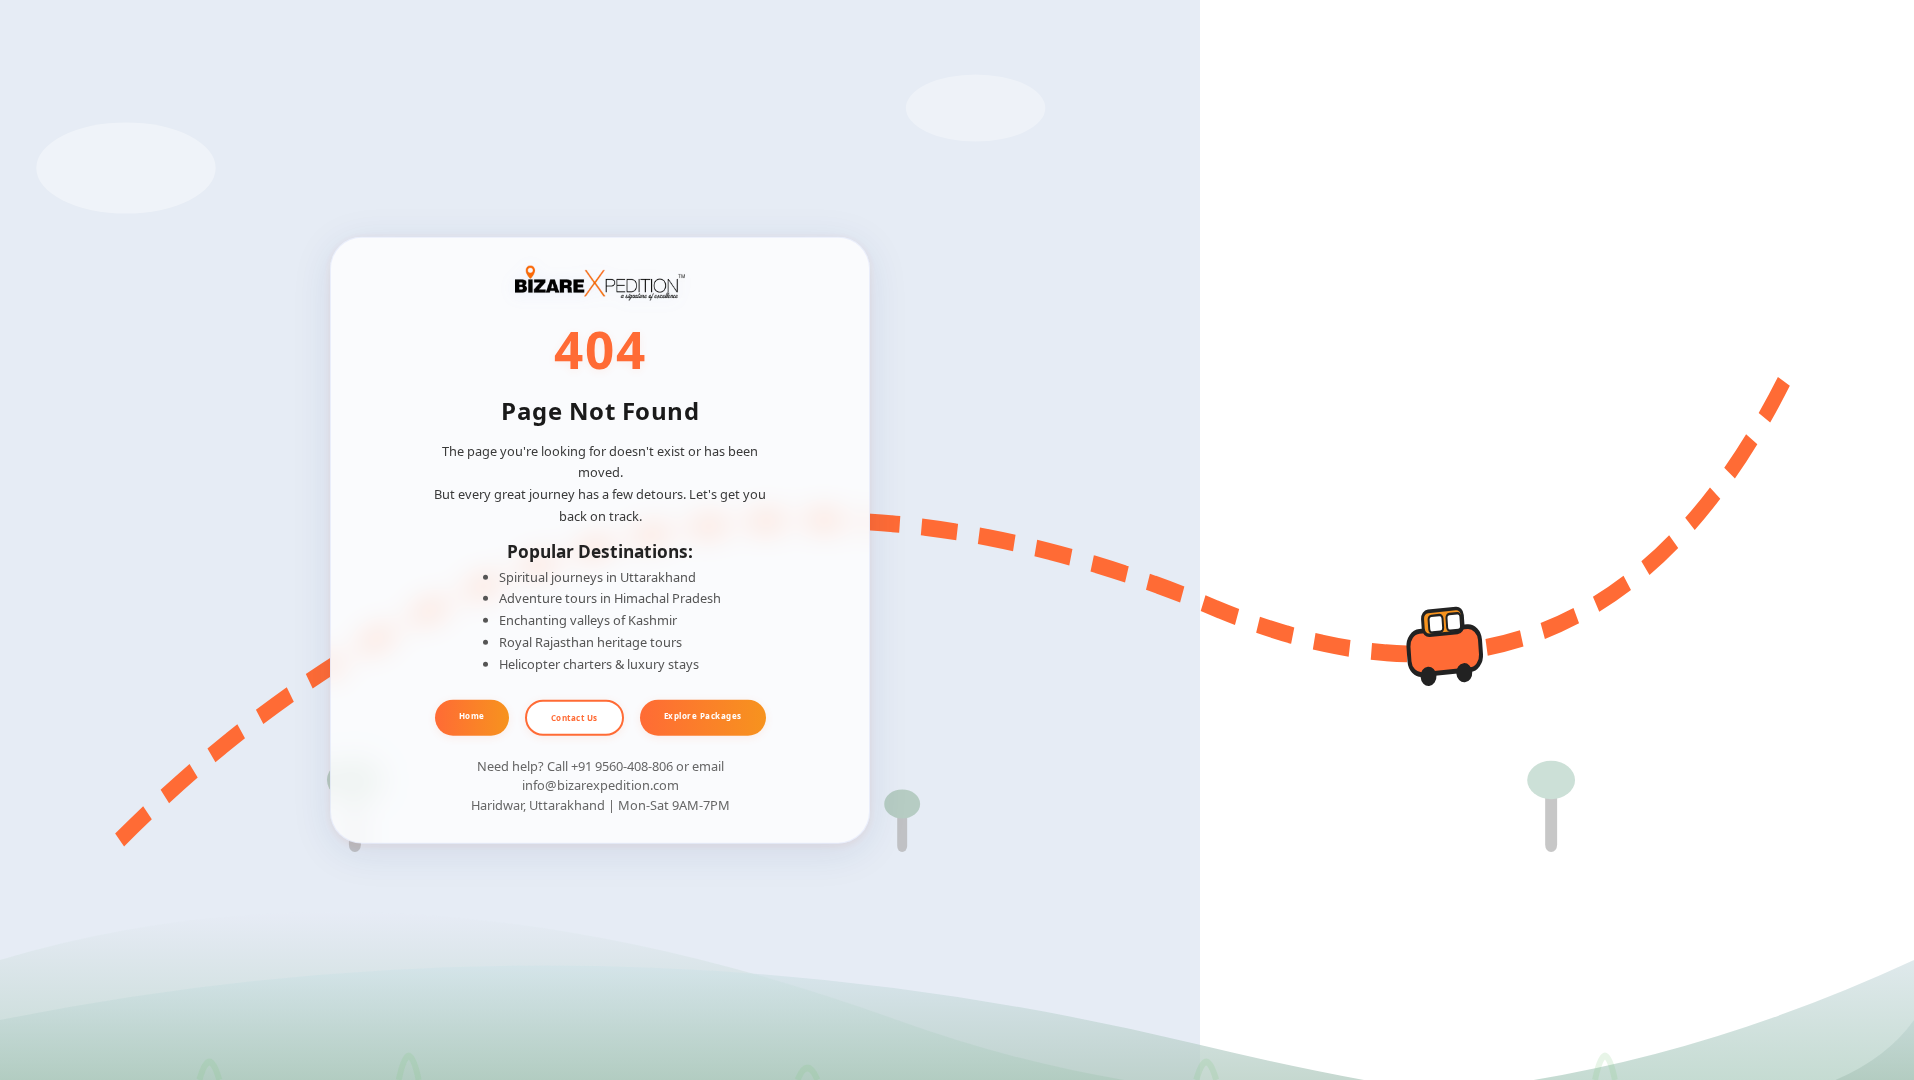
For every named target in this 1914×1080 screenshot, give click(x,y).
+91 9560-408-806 (622, 766)
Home (472, 715)
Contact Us (574, 717)
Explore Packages (703, 715)
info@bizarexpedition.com (600, 785)
